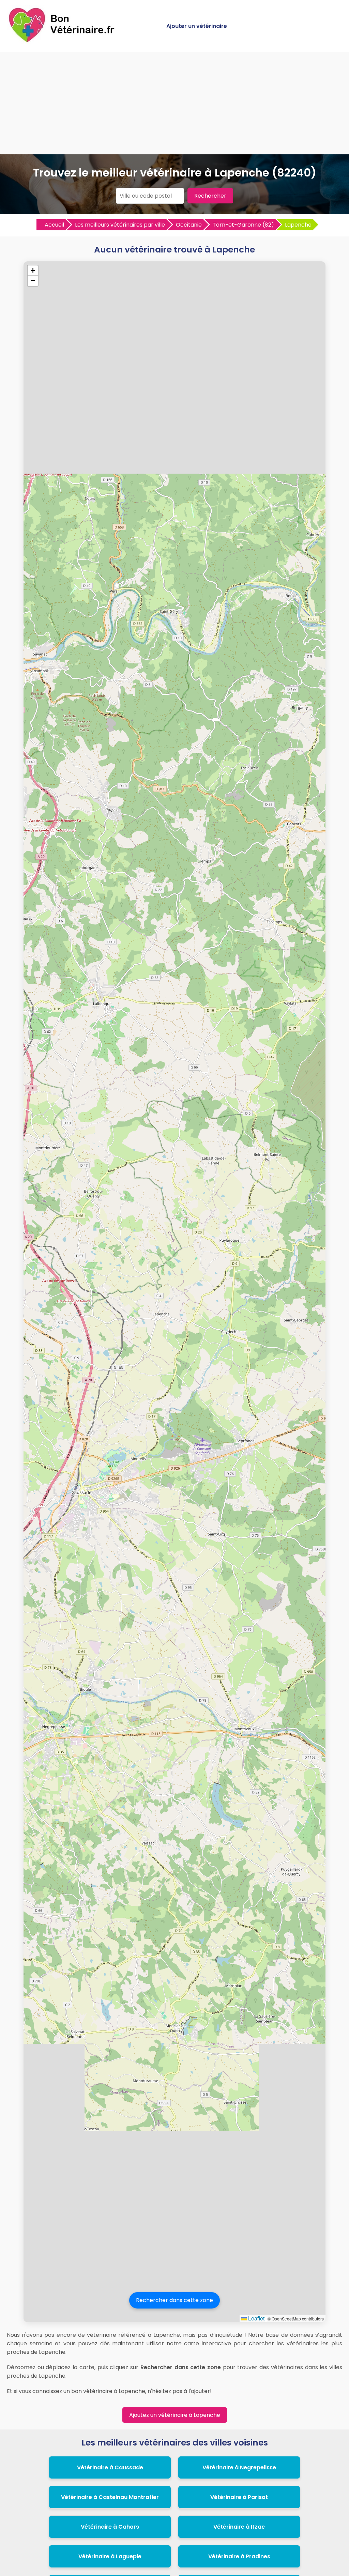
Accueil (54, 225)
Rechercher (210, 196)
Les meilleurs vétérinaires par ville (120, 225)
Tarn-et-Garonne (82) (243, 225)
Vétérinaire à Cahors (110, 2527)
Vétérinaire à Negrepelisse (239, 2467)
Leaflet (256, 2318)
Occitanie (189, 225)
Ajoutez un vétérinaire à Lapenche (175, 2415)
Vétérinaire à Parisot (239, 2497)
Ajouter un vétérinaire (197, 26)
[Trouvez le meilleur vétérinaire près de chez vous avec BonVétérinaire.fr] (63, 41)
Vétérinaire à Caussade (110, 2467)
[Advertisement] (174, 103)
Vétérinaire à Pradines (239, 2556)
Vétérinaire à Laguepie (110, 2556)
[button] (33, 271)
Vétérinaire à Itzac (239, 2527)
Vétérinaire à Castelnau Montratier (110, 2497)
